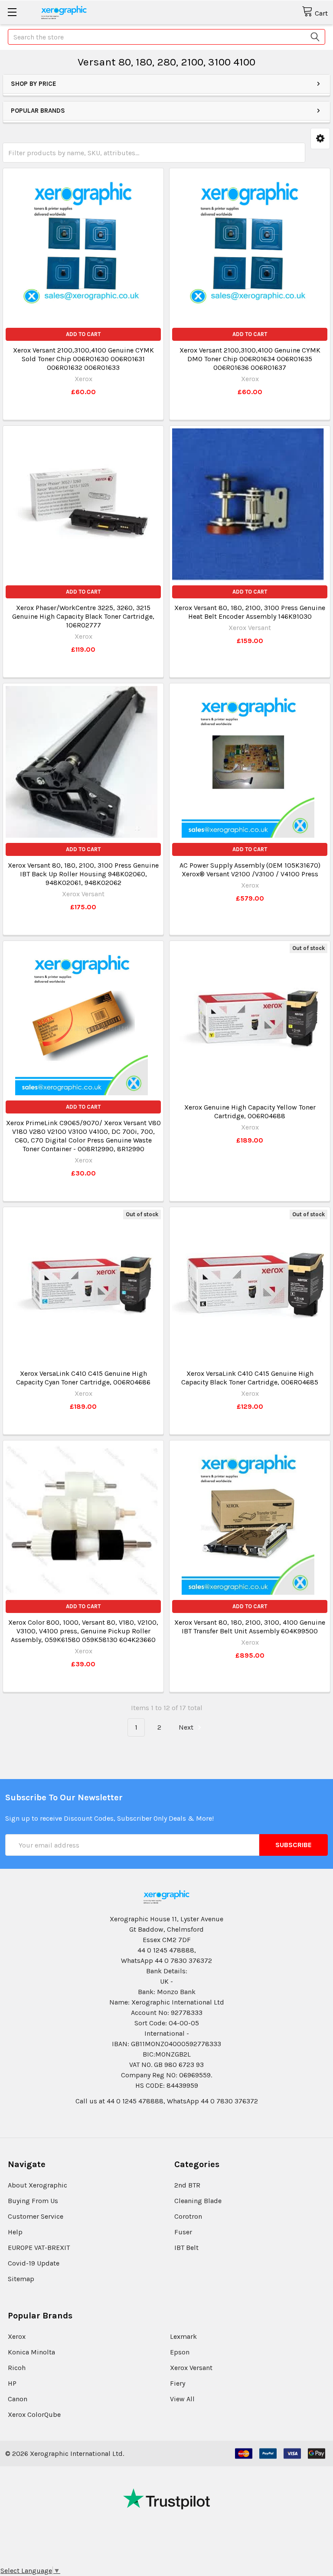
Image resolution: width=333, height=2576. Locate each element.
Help (15, 2232)
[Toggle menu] (12, 12)
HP (12, 2383)
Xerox (17, 2336)
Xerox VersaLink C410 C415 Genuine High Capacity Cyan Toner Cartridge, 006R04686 (83, 1378)
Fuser (183, 2232)
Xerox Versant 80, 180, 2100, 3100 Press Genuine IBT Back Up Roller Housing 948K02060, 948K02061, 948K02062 (83, 874)
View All (182, 2399)
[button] (320, 139)
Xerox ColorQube (34, 2414)
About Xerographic (38, 2185)
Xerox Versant (191, 2368)
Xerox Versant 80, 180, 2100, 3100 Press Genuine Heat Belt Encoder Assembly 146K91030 (250, 612)
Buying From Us (33, 2201)
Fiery (178, 2383)
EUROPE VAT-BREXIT (39, 2248)
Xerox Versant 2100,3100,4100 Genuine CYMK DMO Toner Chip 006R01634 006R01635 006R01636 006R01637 (250, 359)
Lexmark (183, 2336)
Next (187, 1727)
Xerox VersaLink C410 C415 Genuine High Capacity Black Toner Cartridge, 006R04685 (250, 1378)
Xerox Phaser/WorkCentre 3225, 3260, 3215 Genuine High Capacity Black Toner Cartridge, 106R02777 (83, 616)
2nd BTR (187, 2185)
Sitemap (21, 2279)
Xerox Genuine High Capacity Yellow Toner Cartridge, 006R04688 (250, 1112)
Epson (180, 2352)
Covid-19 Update (34, 2263)
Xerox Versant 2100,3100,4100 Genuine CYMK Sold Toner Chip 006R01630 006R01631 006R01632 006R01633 (83, 359)
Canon (18, 2399)
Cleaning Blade (198, 2201)
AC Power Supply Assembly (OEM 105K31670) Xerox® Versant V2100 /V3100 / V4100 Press (250, 870)
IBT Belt (186, 2248)
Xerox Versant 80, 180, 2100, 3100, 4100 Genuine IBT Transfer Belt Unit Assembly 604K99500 (250, 1627)
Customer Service (36, 2216)
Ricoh (17, 2368)
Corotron (188, 2216)
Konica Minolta (31, 2352)
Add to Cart (83, 334)
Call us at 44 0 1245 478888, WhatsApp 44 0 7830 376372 (167, 2101)
